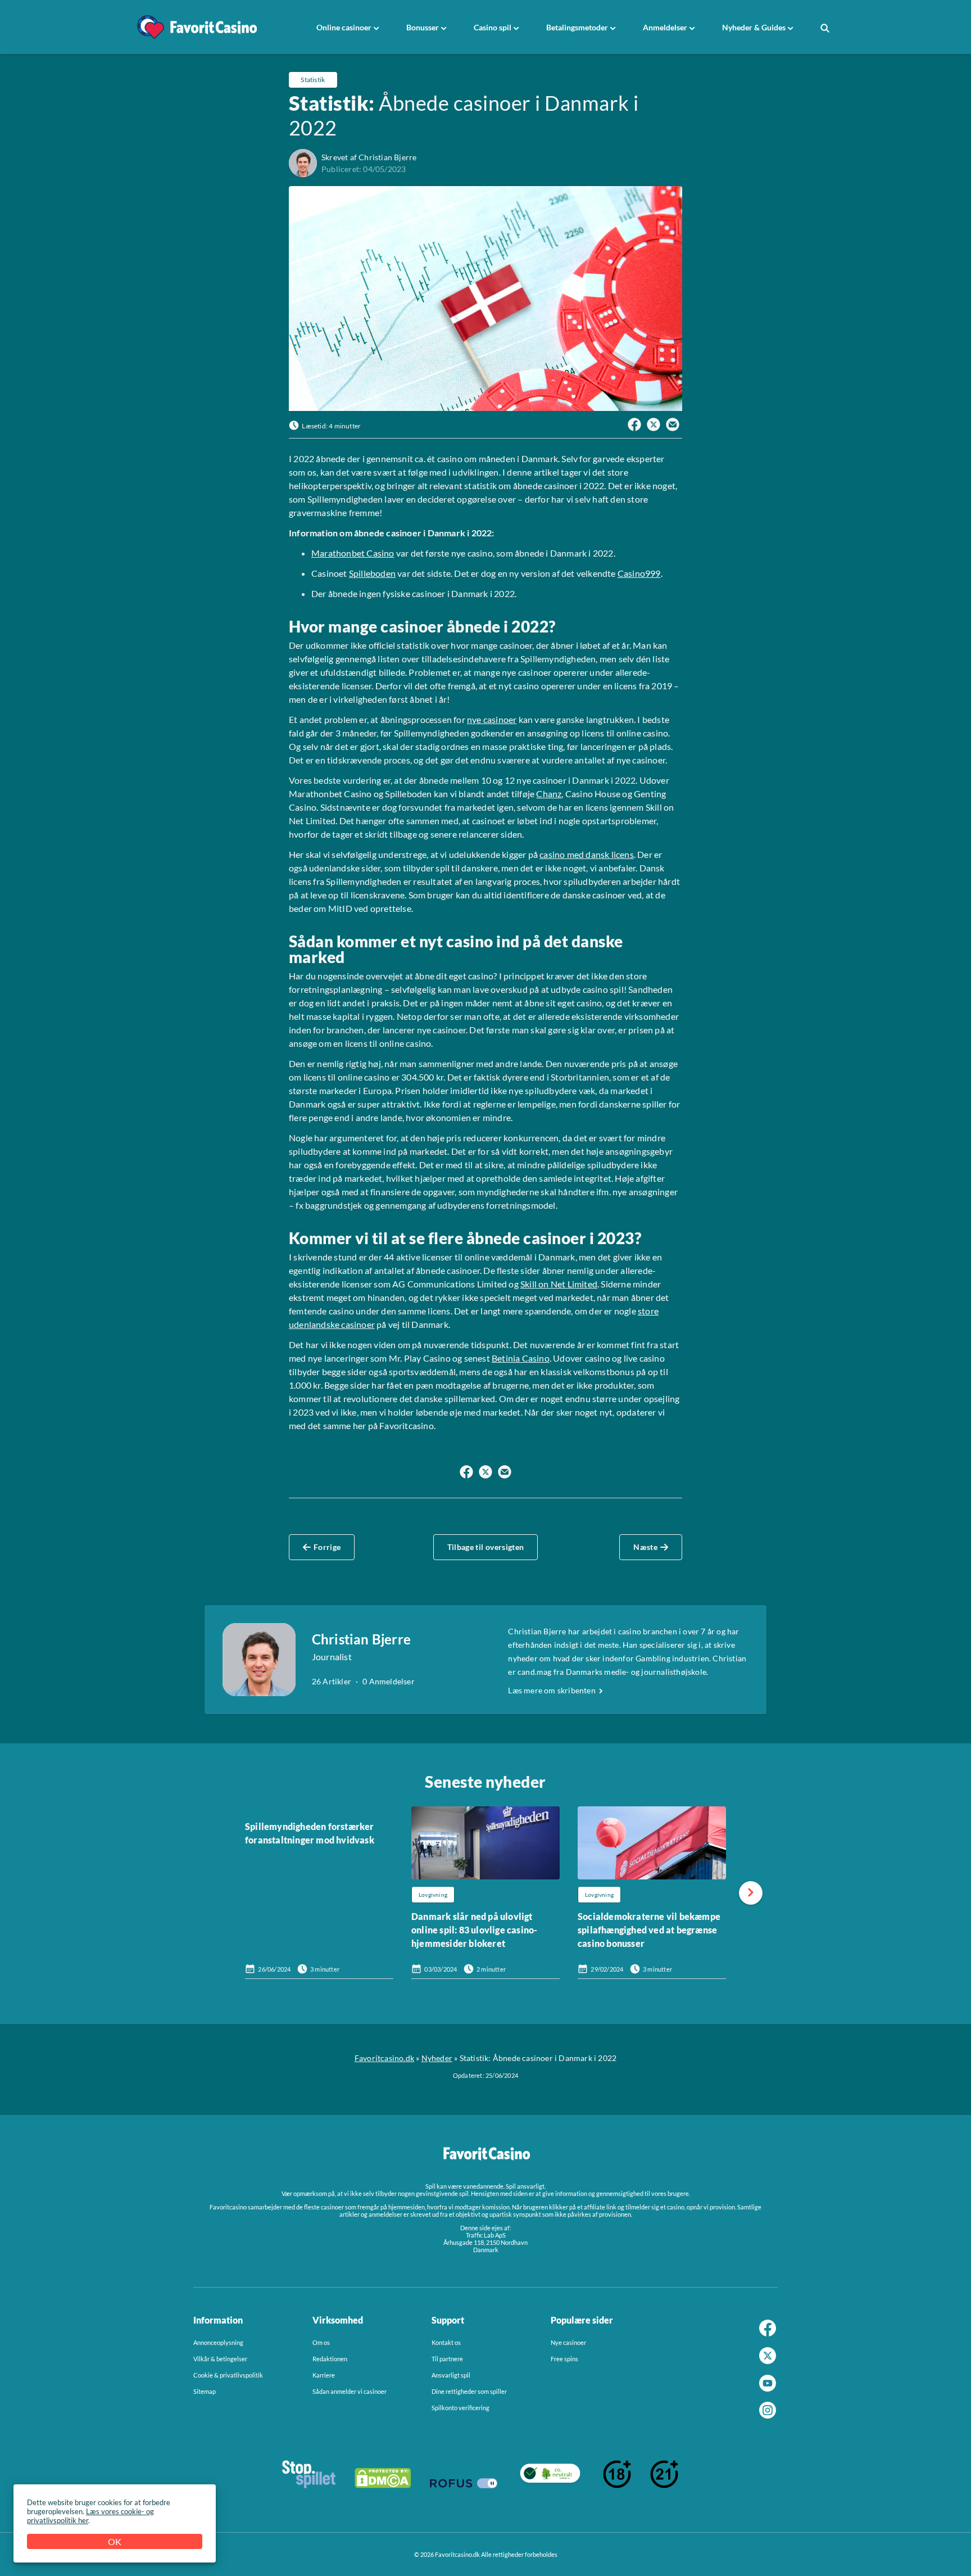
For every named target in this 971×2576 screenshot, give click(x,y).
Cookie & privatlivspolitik (228, 2375)
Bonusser (423, 27)
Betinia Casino (521, 1358)
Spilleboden (372, 573)
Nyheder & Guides (754, 27)
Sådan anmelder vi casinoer (350, 2391)
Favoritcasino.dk (384, 2058)
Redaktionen (330, 2359)
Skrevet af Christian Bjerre (369, 157)
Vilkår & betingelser (220, 2359)
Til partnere (447, 2359)
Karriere (324, 2375)
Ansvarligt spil (451, 2375)
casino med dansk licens (587, 854)
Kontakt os (446, 2342)
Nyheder (437, 2058)
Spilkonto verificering (460, 2408)
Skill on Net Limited (559, 1284)
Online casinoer (344, 27)
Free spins (564, 2359)
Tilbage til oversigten (486, 1547)
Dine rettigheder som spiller (469, 2391)
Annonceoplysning (218, 2342)
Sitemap (205, 2391)
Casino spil (493, 27)
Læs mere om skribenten (552, 1691)
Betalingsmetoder (577, 27)
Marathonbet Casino (353, 553)
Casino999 (639, 573)
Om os (321, 2342)
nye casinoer (492, 719)
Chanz (549, 794)
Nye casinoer (568, 2342)
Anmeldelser (665, 27)
